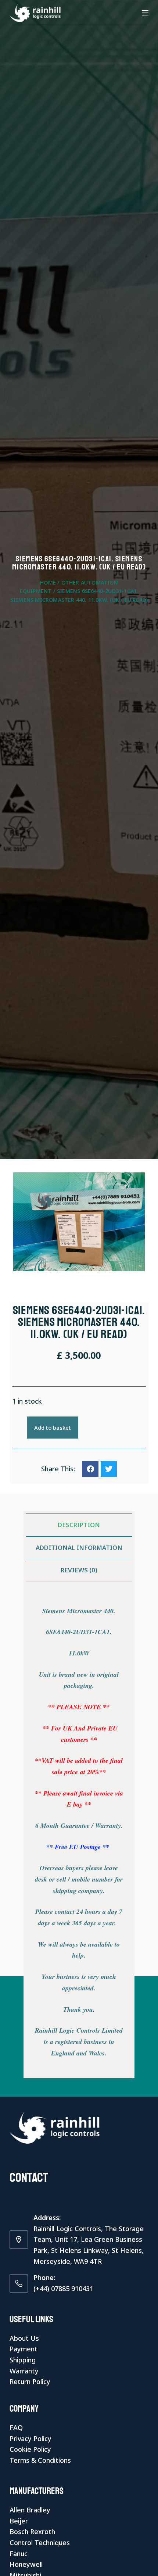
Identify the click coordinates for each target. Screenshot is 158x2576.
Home (48, 583)
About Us (24, 2338)
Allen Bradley (30, 2510)
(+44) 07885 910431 (63, 2289)
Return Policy (30, 2382)
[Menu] (145, 13)
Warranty (24, 2371)
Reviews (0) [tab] (79, 1570)
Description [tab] (79, 1525)
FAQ (16, 2427)
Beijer (19, 2521)
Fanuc (19, 2554)
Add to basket (53, 1428)
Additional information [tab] (79, 1548)
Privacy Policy (30, 2439)
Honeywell (26, 2564)
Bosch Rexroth (32, 2532)
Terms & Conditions (40, 2460)
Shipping (23, 2360)
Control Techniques (40, 2543)
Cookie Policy (30, 2449)
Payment (24, 2349)
